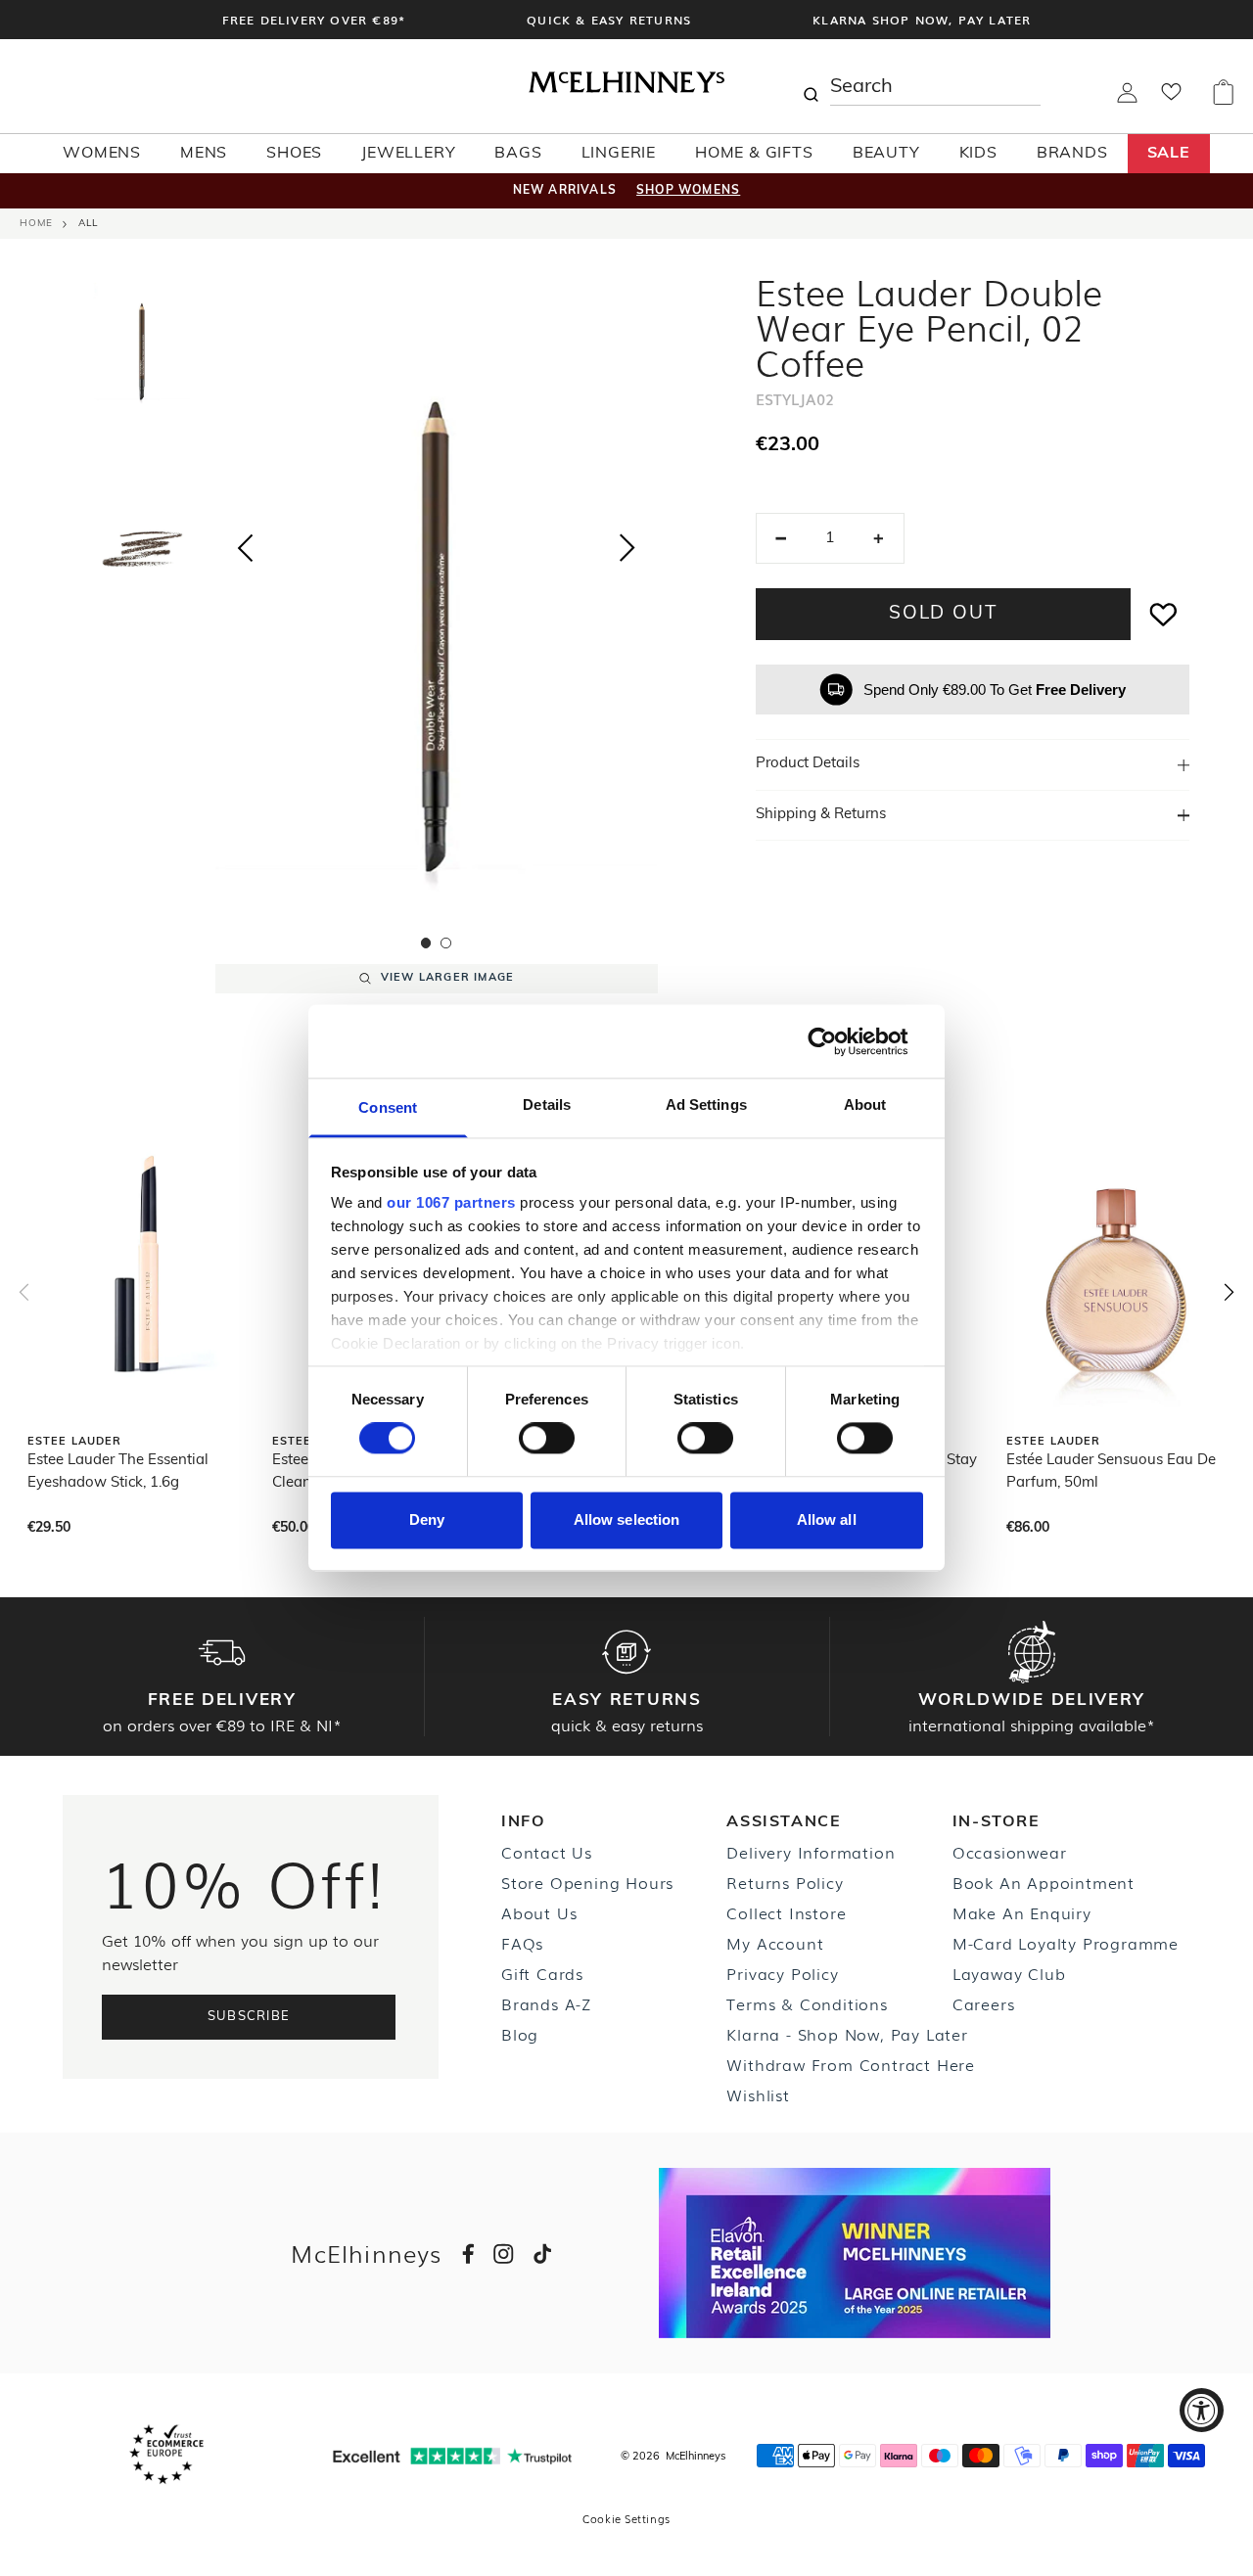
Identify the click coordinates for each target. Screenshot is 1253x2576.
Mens (204, 154)
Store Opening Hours (587, 1882)
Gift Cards (542, 1973)
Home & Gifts (754, 154)
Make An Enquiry (1022, 1912)
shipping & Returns (821, 815)
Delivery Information (811, 1852)
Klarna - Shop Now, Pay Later (847, 2034)
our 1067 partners (451, 1202)
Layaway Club (1009, 1973)
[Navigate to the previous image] (245, 544)
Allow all (827, 1519)
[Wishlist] (1171, 98)
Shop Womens (688, 191)
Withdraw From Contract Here (851, 2064)
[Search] (811, 86)
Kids (978, 154)
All (88, 224)
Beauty (886, 154)
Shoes (294, 154)
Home (36, 224)
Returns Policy (785, 1882)
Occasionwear (1010, 1852)
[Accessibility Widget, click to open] (1202, 2410)
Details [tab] (547, 1104)
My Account (775, 1943)
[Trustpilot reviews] (452, 2456)
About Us (539, 1912)
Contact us (547, 1852)
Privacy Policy (782, 1973)
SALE (1169, 154)
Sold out (943, 614)
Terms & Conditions (807, 2003)
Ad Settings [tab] (706, 1104)
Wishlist (758, 2094)
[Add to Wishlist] (1164, 614)
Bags (518, 154)
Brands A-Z (546, 2003)
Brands (1072, 154)
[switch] (547, 1439)
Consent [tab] (388, 1107)
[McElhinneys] (626, 89)
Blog (520, 2034)
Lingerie (619, 154)
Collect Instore (786, 1912)
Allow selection (627, 1519)
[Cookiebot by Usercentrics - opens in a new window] (837, 1041)
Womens (102, 154)
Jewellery (408, 154)
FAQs (522, 1943)
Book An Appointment (1044, 1882)
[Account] (1127, 99)
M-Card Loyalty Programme (1066, 1943)
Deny (427, 1519)
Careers (984, 2003)
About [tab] (865, 1104)
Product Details (808, 764)
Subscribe (249, 2017)
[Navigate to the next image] (627, 552)
